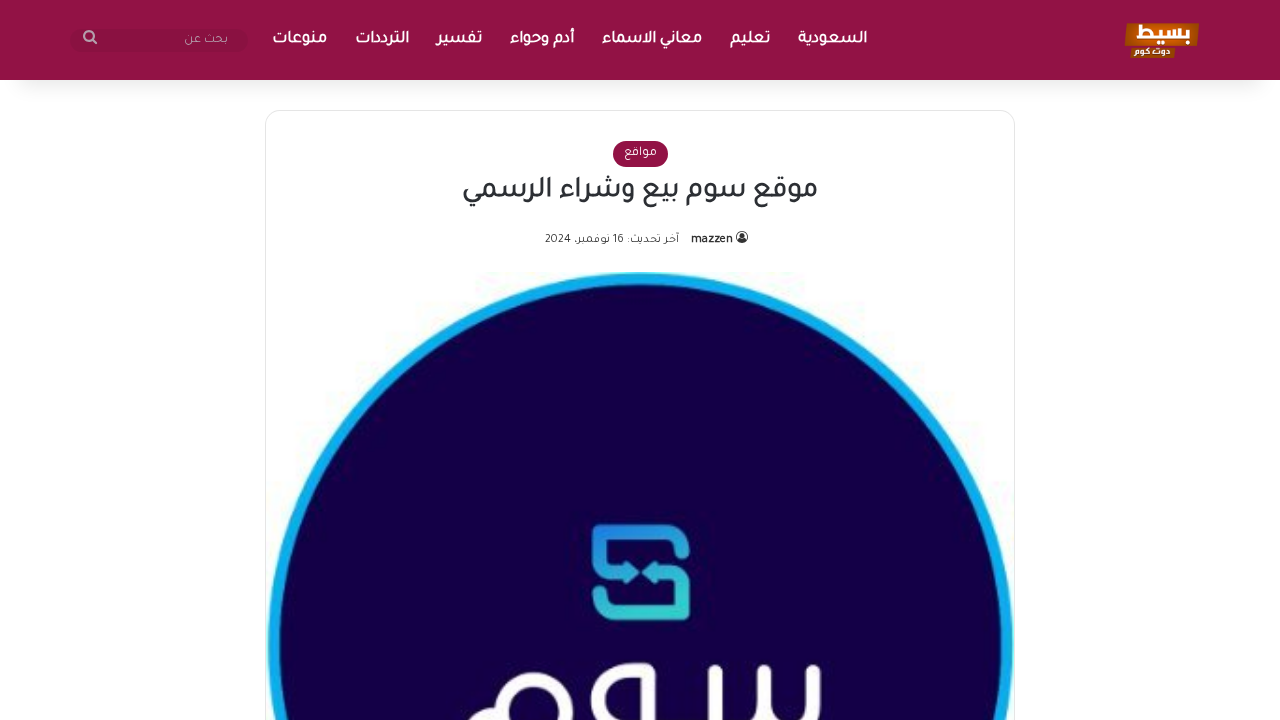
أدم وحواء (542, 39)
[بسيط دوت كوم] (1158, 40)
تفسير (459, 39)
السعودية (832, 39)
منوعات (299, 39)
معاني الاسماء (652, 39)
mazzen (712, 240)
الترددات (382, 39)
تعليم (750, 39)
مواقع (640, 153)
